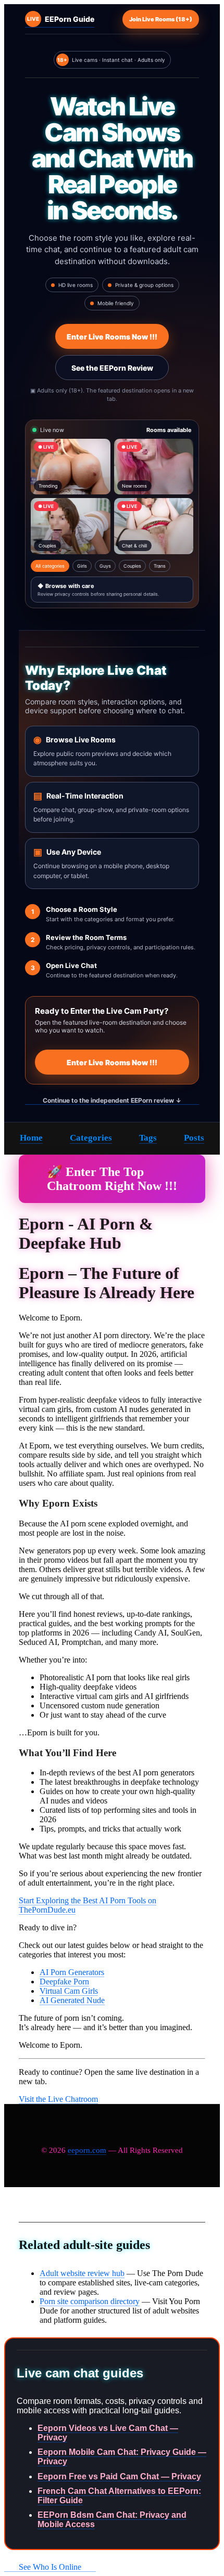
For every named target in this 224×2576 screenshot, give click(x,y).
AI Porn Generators (72, 1972)
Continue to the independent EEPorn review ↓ (112, 1100)
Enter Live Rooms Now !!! (112, 337)
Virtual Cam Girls (69, 1991)
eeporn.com (87, 2150)
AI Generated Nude (72, 2000)
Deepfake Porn (64, 1982)
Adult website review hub (82, 2273)
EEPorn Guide (61, 19)
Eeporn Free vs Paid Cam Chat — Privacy (119, 2476)
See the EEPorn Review (112, 368)
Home (31, 1138)
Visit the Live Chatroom (58, 2099)
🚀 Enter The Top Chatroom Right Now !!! (112, 1179)
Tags (148, 1138)
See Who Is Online (50, 2567)
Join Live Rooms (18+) (161, 19)
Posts (194, 1138)
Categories (91, 1138)
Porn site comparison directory (90, 2301)
